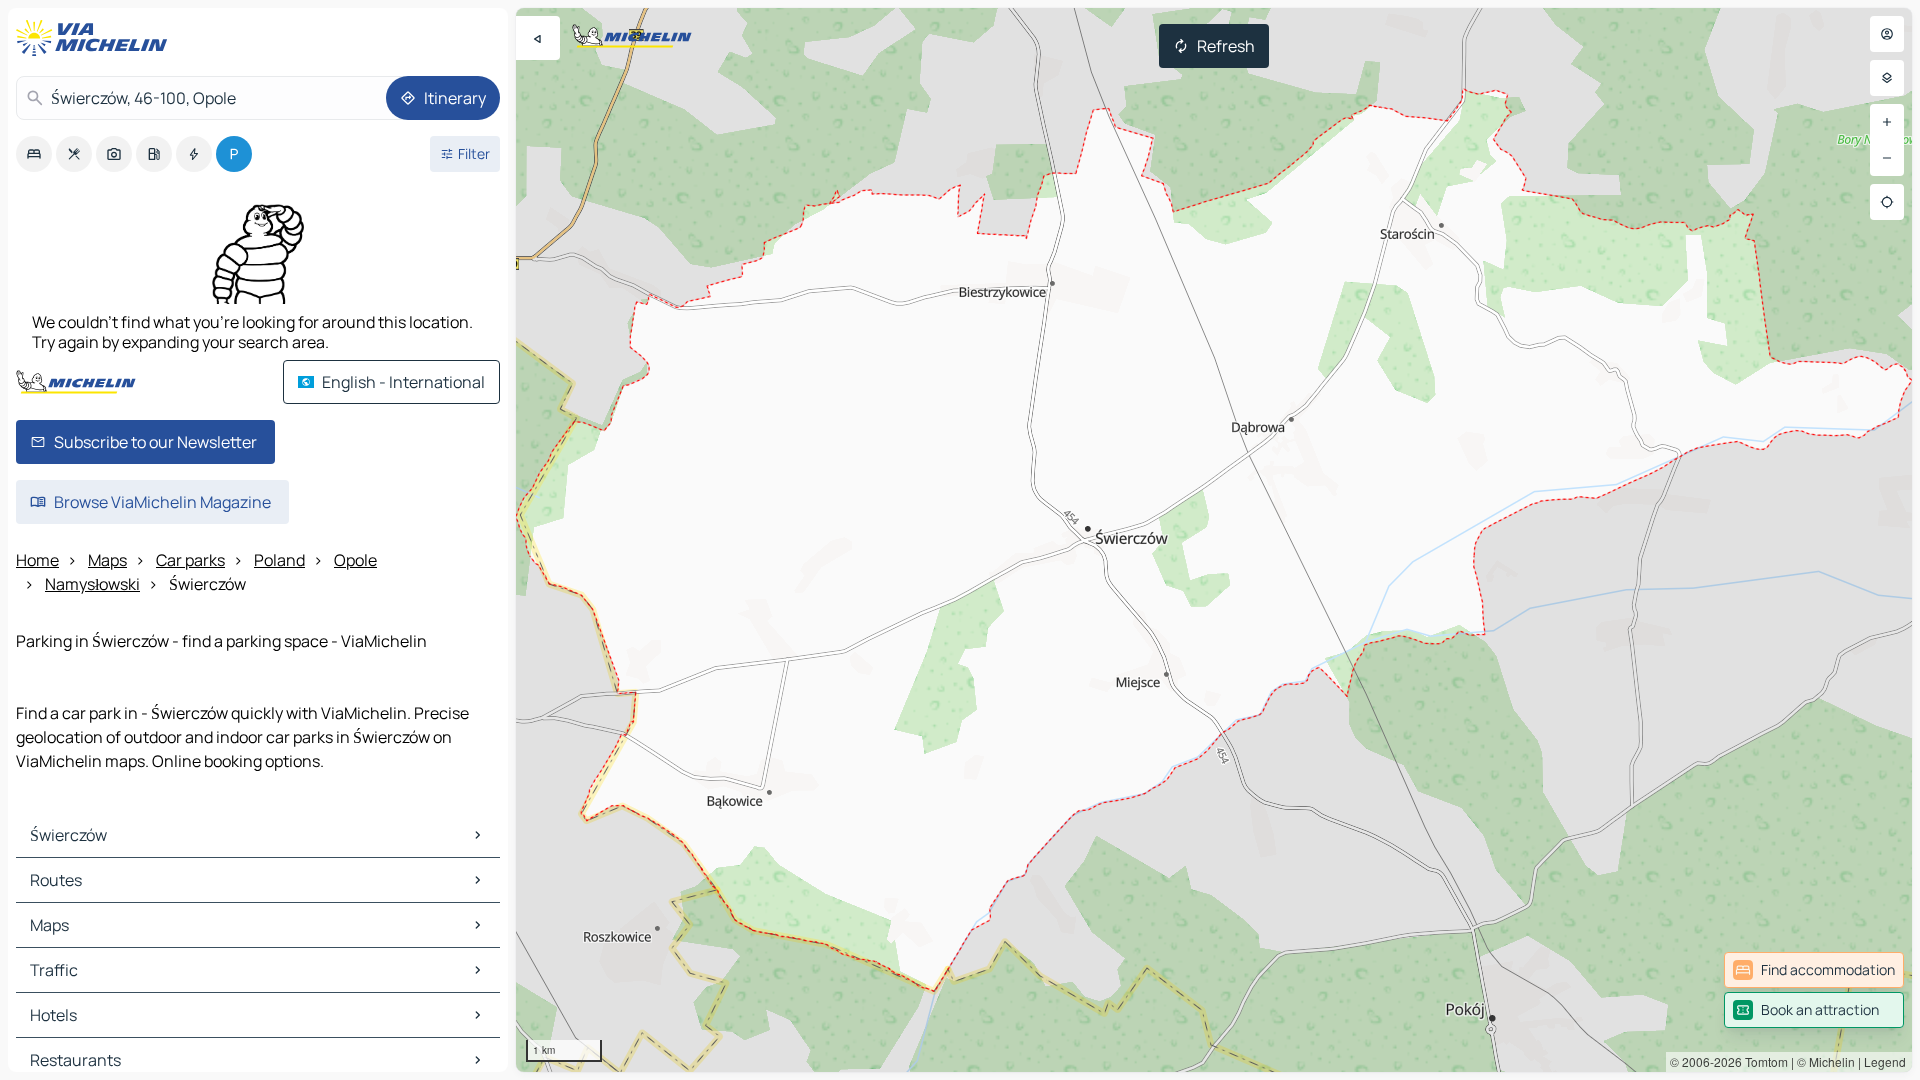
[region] (1214, 540)
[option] (34, 154)
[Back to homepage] (96, 38)
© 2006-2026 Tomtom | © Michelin (1762, 1061)
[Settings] (1887, 78)
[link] (1814, 970)
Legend (1885, 1061)
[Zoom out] (1887, 158)
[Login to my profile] (1887, 34)
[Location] (1887, 202)
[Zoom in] (1887, 122)
